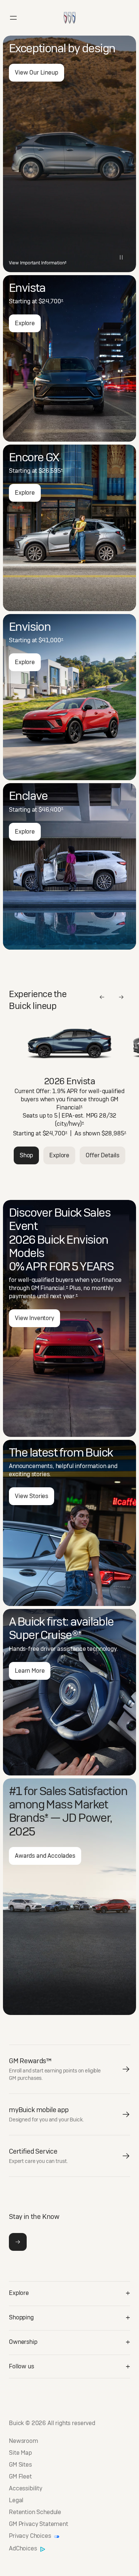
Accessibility (26, 2488)
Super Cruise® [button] (45, 1635)
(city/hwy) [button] (69, 1124)
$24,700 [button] (51, 301)
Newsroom (24, 2441)
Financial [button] (69, 1107)
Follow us (21, 2366)
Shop (26, 1155)
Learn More (30, 1671)
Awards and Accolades (45, 1856)
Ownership (23, 2342)
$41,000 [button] (51, 640)
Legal (16, 2500)
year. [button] (70, 1296)
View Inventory (34, 1318)
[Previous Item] (102, 997)
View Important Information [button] (38, 263)
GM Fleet (20, 2477)
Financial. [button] (54, 1288)
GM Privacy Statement (39, 2524)
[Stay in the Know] (18, 2242)
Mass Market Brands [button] (59, 1811)
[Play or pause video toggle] (121, 257)
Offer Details (102, 1155)
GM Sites (20, 2465)
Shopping (21, 2317)
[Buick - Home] (70, 10)
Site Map (20, 2453)
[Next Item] (121, 997)
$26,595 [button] (51, 471)
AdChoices (24, 2549)
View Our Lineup (37, 72)
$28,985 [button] (114, 1133)
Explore (25, 323)
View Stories (32, 1496)
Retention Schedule (35, 2512)
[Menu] (13, 18)
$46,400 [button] (51, 810)
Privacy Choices (31, 2536)
